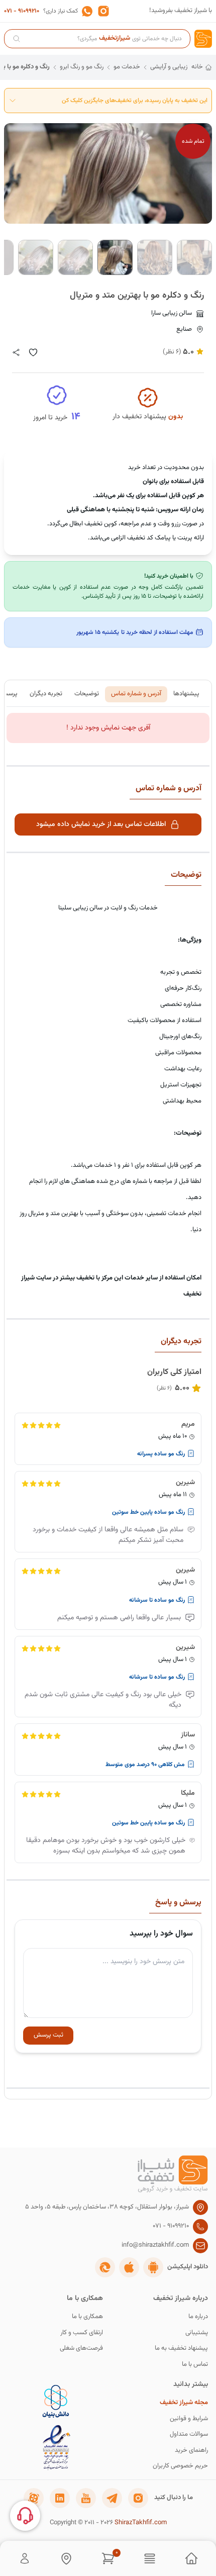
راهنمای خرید (191, 2451)
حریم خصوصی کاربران (180, 2466)
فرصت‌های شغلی (81, 2349)
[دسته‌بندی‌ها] (150, 2558)
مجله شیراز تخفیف (184, 2403)
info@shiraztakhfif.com (155, 2245)
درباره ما (198, 2317)
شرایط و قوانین (189, 2419)
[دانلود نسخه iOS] (129, 2267)
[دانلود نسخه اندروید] (153, 2267)
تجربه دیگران (46, 694)
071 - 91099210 (22, 11)
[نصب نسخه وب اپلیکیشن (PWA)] (105, 2267)
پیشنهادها (186, 694)
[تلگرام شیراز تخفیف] (112, 2498)
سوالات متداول (189, 2434)
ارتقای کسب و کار (82, 2333)
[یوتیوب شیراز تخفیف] (86, 2498)
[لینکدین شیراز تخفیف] (60, 2498)
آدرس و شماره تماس (136, 694)
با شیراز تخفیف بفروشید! (181, 11)
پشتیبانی (197, 2333)
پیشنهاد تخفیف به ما (181, 2349)
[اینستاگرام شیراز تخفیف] (138, 2498)
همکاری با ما (87, 2317)
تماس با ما (195, 2365)
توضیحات (87, 694)
